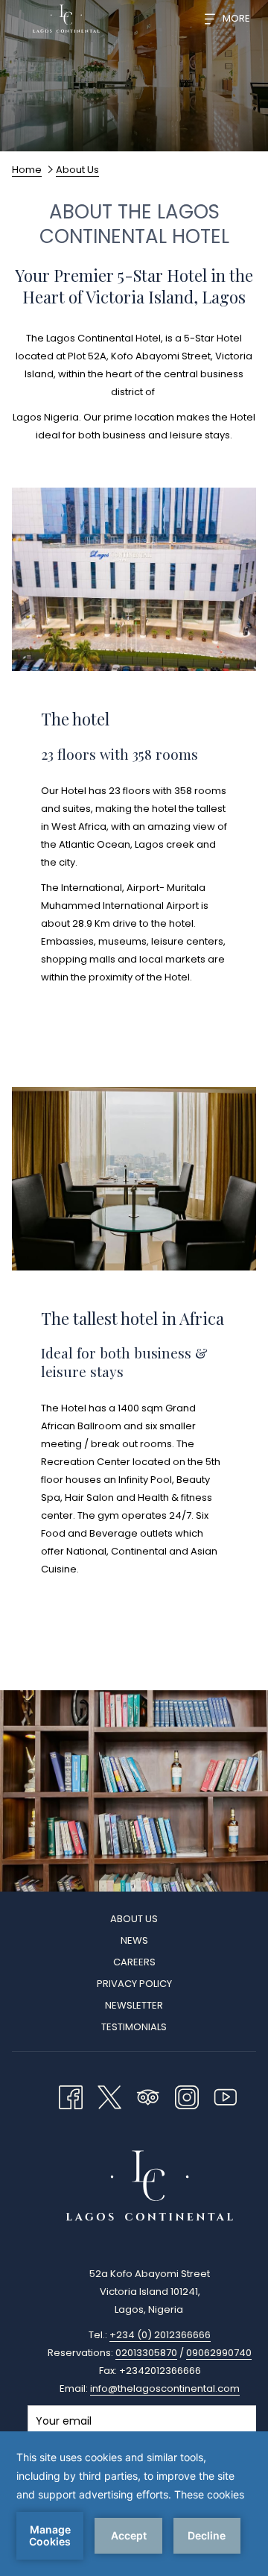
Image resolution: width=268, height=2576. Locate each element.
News (134, 1940)
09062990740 (219, 2353)
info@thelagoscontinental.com (165, 2388)
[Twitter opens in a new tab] (109, 2095)
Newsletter (134, 2005)
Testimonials (134, 2027)
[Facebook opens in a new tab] (71, 2095)
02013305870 (146, 2353)
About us (134, 1919)
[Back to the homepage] (66, 19)
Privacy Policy (134, 1984)
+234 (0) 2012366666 (160, 2335)
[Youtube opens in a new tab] (226, 2095)
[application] (134, 2504)
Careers (134, 1962)
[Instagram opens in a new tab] (187, 2095)
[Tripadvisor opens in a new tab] (148, 2095)
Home (27, 170)
